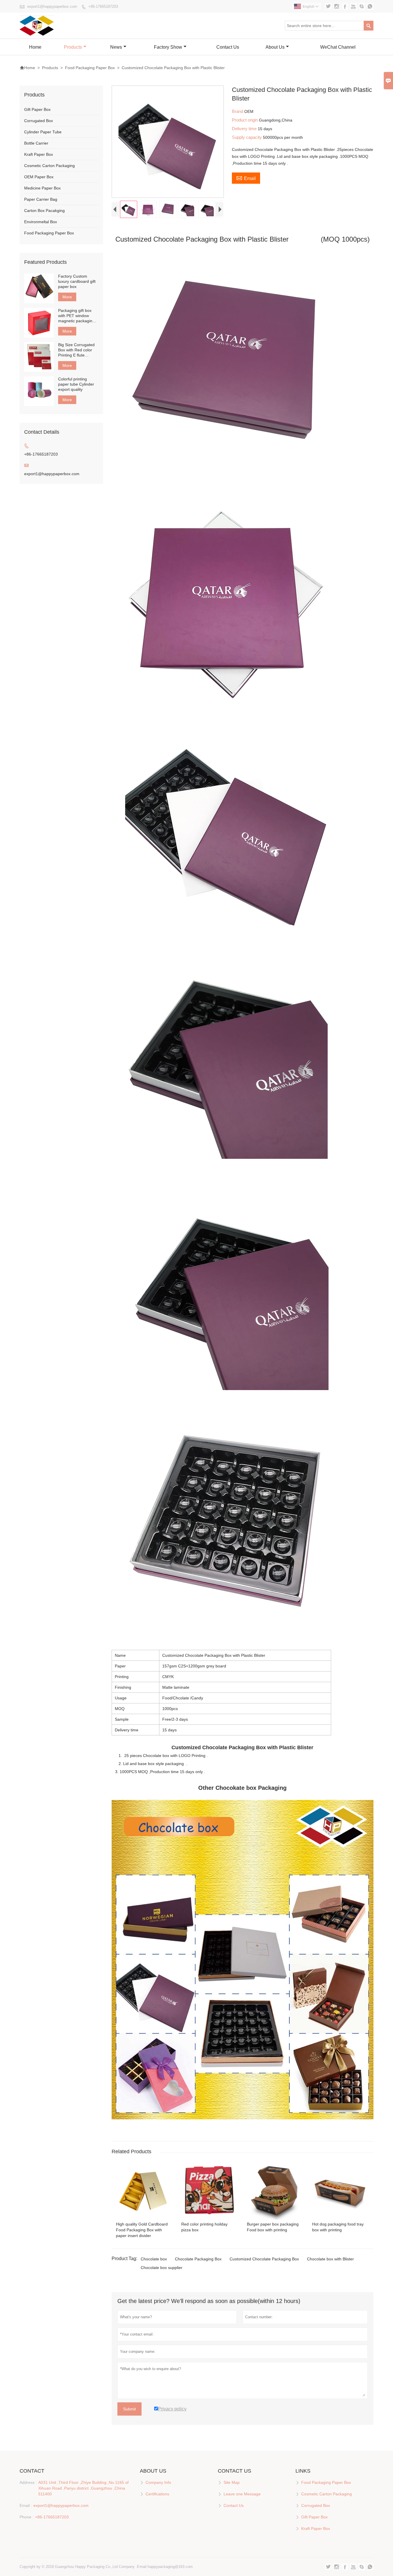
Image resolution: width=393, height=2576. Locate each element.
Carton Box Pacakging (44, 211)
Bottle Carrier (36, 143)
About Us (275, 47)
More (67, 297)
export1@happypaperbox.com (52, 6)
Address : (28, 2482)
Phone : (27, 2517)
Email (246, 178)
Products (73, 47)
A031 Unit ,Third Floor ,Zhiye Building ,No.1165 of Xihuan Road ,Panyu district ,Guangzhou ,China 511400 (83, 2488)
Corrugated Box (39, 121)
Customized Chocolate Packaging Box (264, 2259)
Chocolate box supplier (162, 2268)
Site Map (232, 2482)
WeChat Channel (338, 47)
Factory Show (168, 47)
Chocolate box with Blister (330, 2259)
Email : (26, 2505)
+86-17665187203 (103, 6)
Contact (32, 2471)
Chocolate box (154, 2259)
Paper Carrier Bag (41, 199)
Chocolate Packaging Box (198, 2259)
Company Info (158, 2482)
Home (35, 47)
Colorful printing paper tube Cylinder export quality (76, 384)
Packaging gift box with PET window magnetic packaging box (76, 316)
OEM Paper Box (39, 177)
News (116, 47)
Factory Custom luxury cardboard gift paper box (77, 281)
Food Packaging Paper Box (90, 68)
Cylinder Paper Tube (43, 132)
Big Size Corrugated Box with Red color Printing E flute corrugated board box (78, 350)
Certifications (157, 2494)
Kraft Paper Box (39, 154)
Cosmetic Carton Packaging (49, 166)
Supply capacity (247, 137)
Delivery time (245, 129)
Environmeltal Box (41, 222)
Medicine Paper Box (42, 188)
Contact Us (228, 47)
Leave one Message (242, 2494)
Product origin (245, 120)
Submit (129, 2409)
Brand (238, 111)
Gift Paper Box (37, 109)
